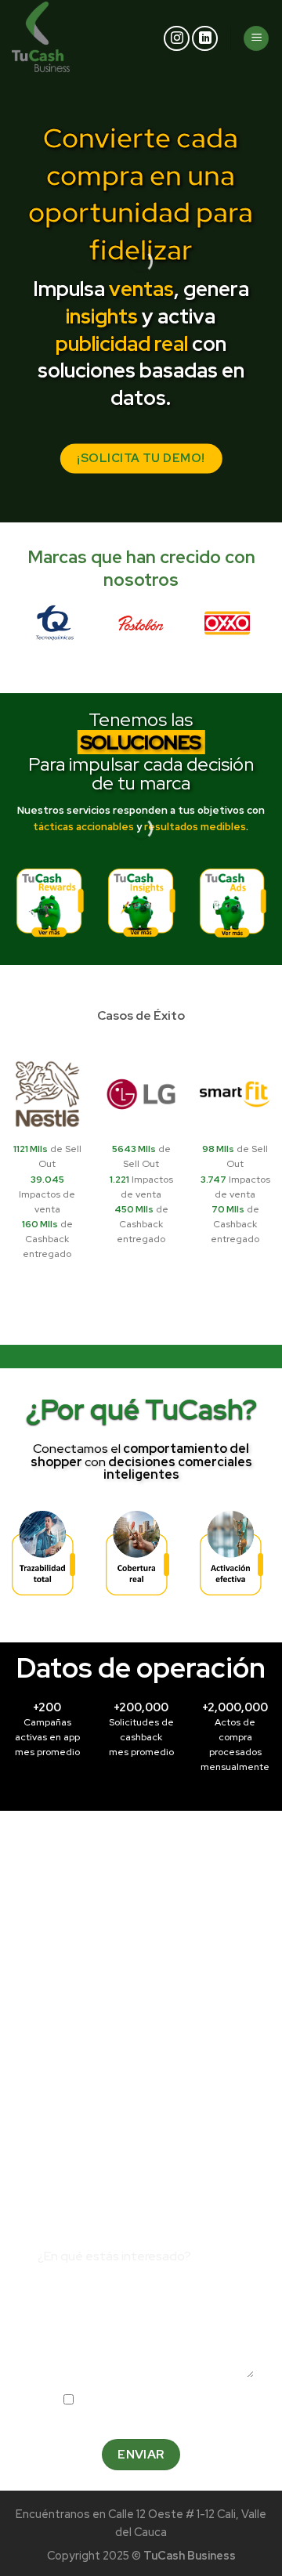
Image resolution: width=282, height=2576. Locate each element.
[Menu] (256, 39)
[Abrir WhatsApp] (243, 2536)
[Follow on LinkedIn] (205, 39)
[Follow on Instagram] (177, 39)
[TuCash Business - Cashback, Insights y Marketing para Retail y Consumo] (61, 38)
